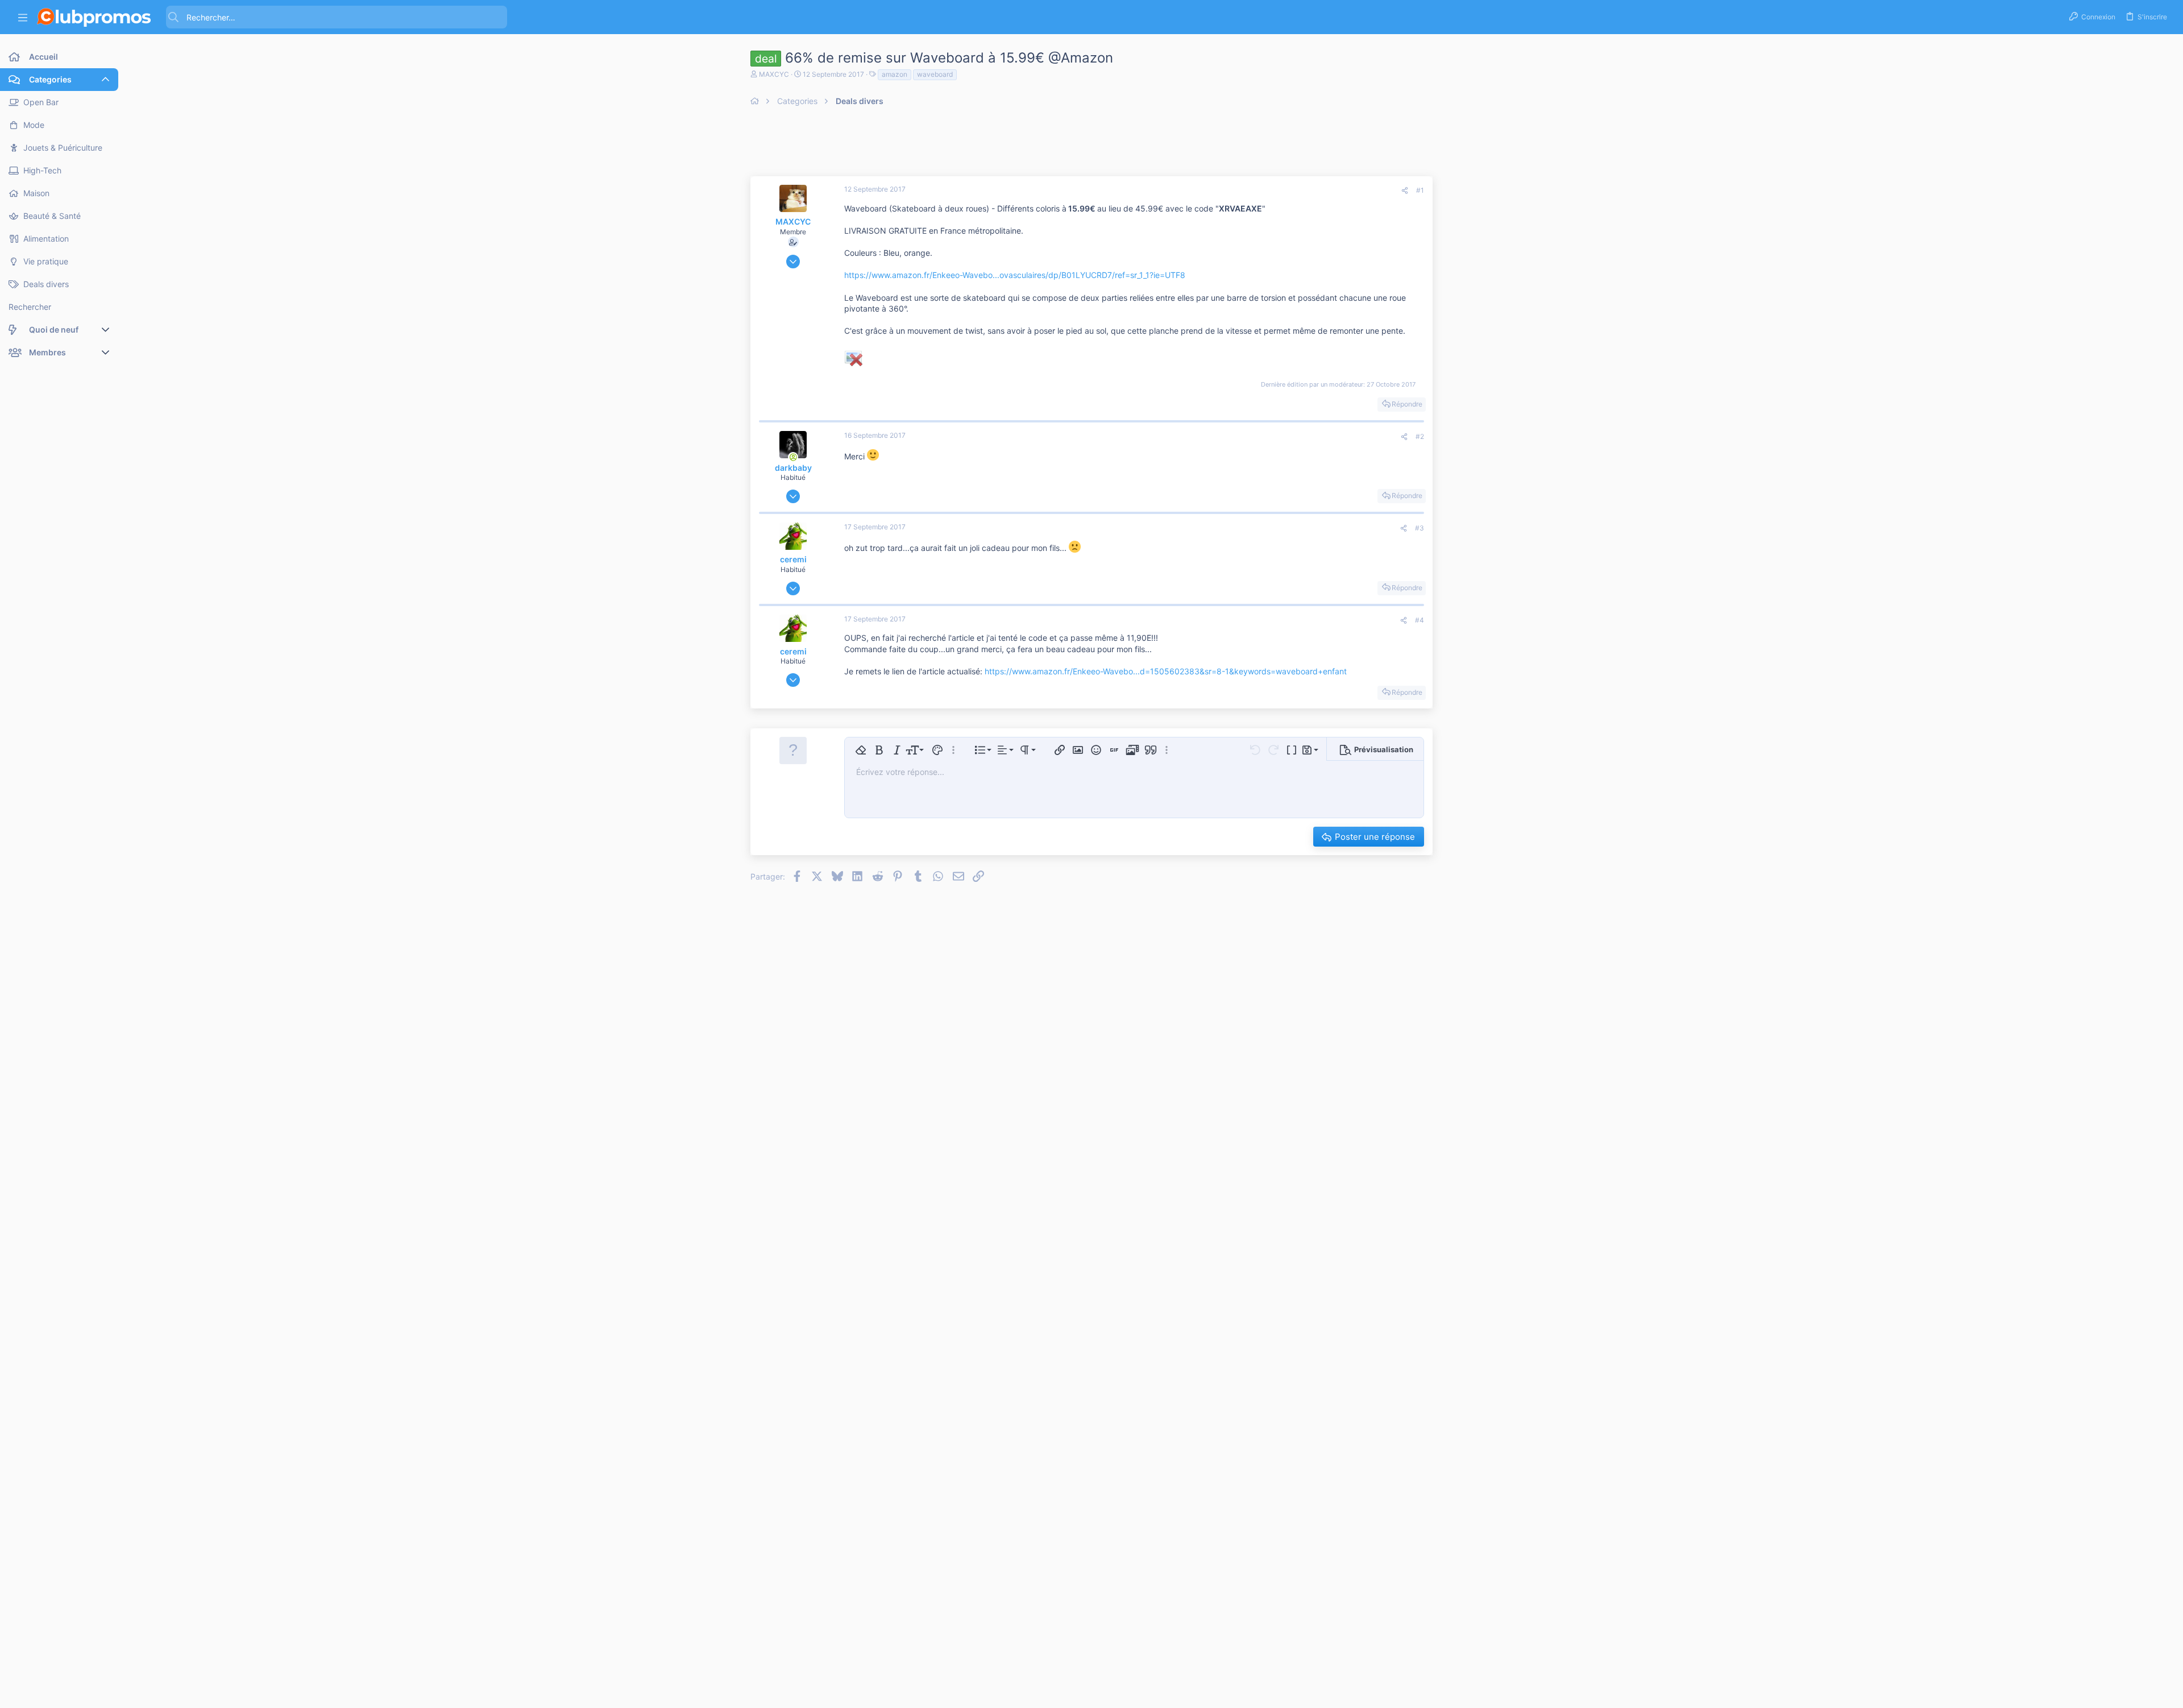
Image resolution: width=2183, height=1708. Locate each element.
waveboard (935, 74)
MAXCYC (774, 74)
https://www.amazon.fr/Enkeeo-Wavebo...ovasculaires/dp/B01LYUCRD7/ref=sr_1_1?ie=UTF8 (1015, 275)
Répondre (1407, 404)
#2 (1420, 436)
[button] (23, 17)
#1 (1420, 190)
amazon (895, 74)
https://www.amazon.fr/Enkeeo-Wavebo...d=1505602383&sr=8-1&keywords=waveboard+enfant (1166, 671)
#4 (1420, 620)
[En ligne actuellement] (793, 457)
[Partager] (1405, 191)
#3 (1420, 528)
